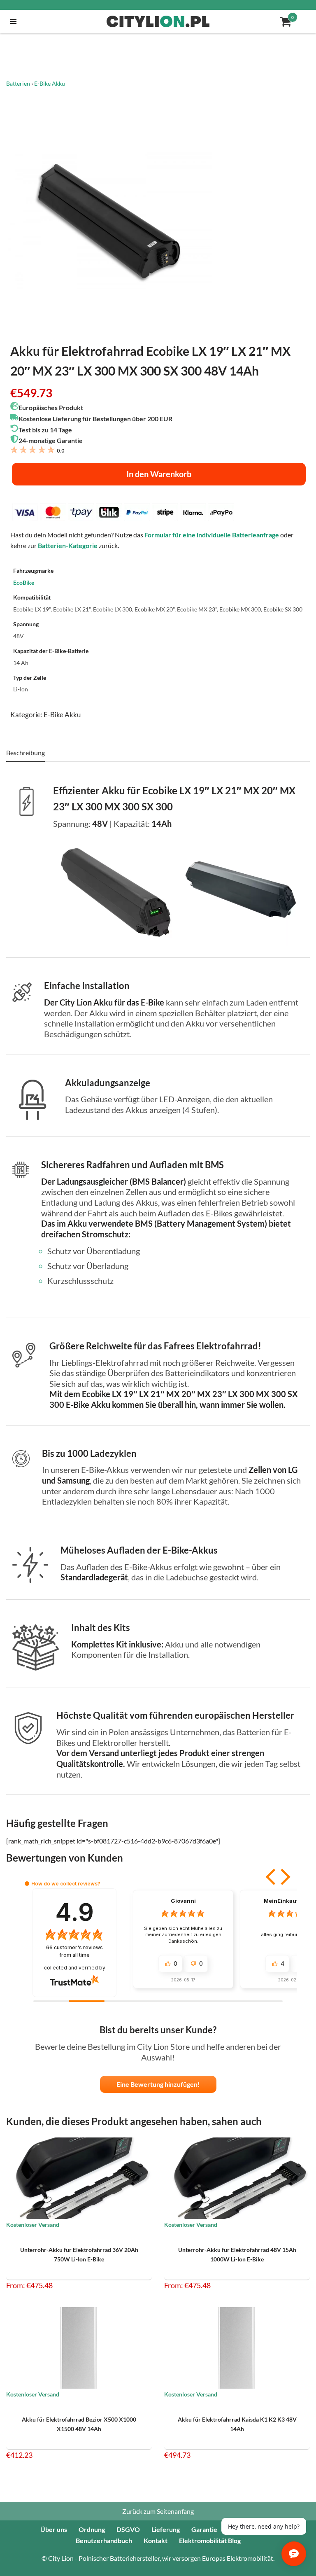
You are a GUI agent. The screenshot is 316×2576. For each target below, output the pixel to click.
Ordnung (92, 2529)
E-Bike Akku (50, 83)
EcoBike (24, 582)
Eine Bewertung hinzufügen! (158, 2084)
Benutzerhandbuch (104, 2540)
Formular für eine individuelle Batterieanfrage (212, 535)
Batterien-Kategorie (68, 545)
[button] (272, 1877)
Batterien (18, 83)
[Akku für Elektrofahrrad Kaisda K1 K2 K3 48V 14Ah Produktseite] (237, 2348)
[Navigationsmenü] (11, 21)
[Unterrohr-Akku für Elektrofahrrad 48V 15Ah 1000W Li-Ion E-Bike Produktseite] (237, 2178)
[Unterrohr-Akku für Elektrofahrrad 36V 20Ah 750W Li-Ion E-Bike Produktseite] (79, 2178)
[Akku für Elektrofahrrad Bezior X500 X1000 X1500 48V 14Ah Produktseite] (79, 2348)
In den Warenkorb (159, 474)
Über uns (54, 2529)
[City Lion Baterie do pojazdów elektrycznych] (158, 21)
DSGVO (128, 2529)
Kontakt (156, 2540)
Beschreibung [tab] (26, 752)
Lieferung (166, 2529)
